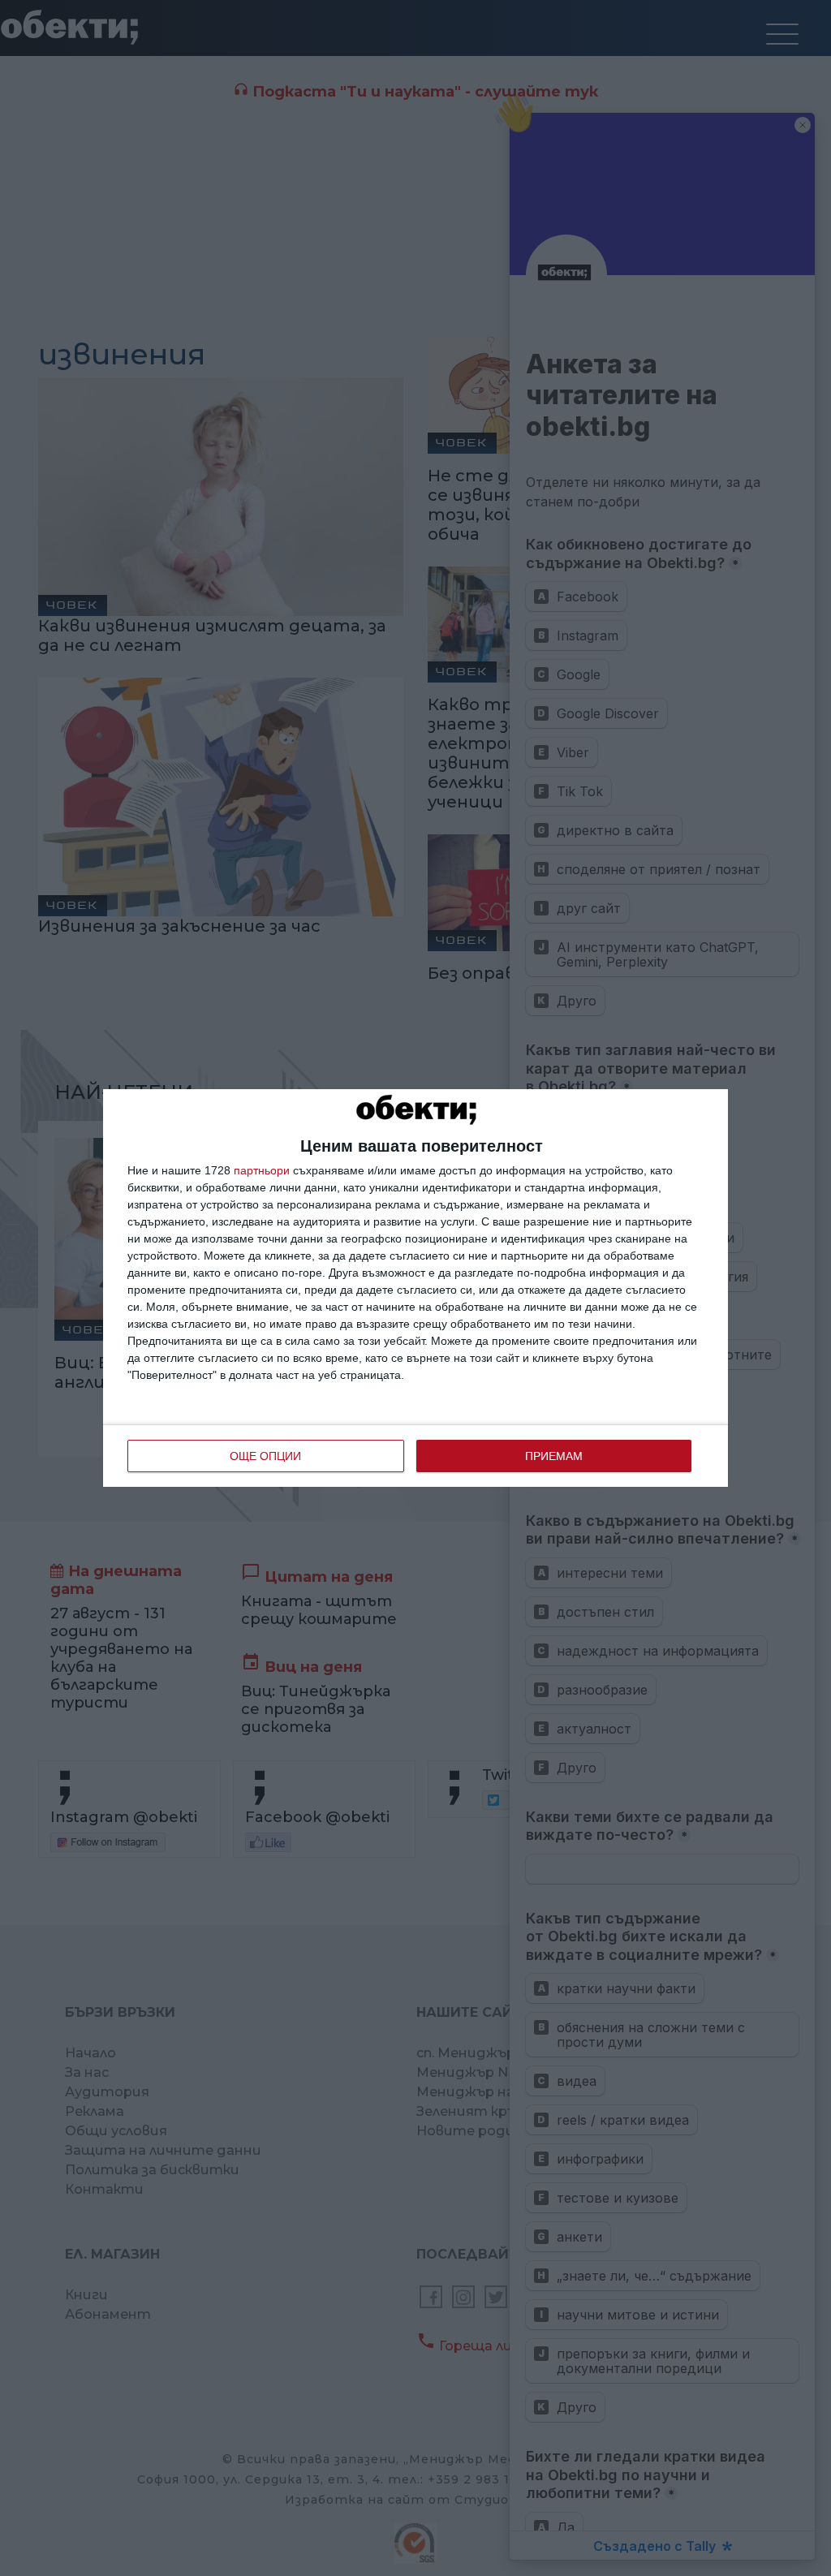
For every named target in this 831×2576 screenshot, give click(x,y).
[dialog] (415, 1288)
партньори (262, 1170)
